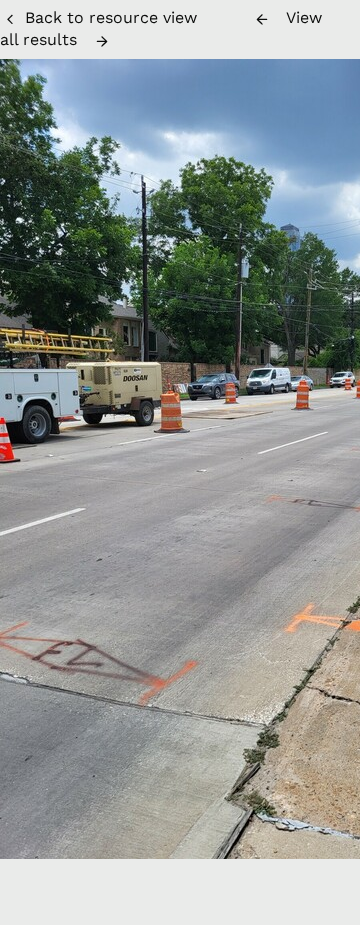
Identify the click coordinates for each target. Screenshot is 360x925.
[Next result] (102, 41)
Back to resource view (111, 17)
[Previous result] (262, 19)
